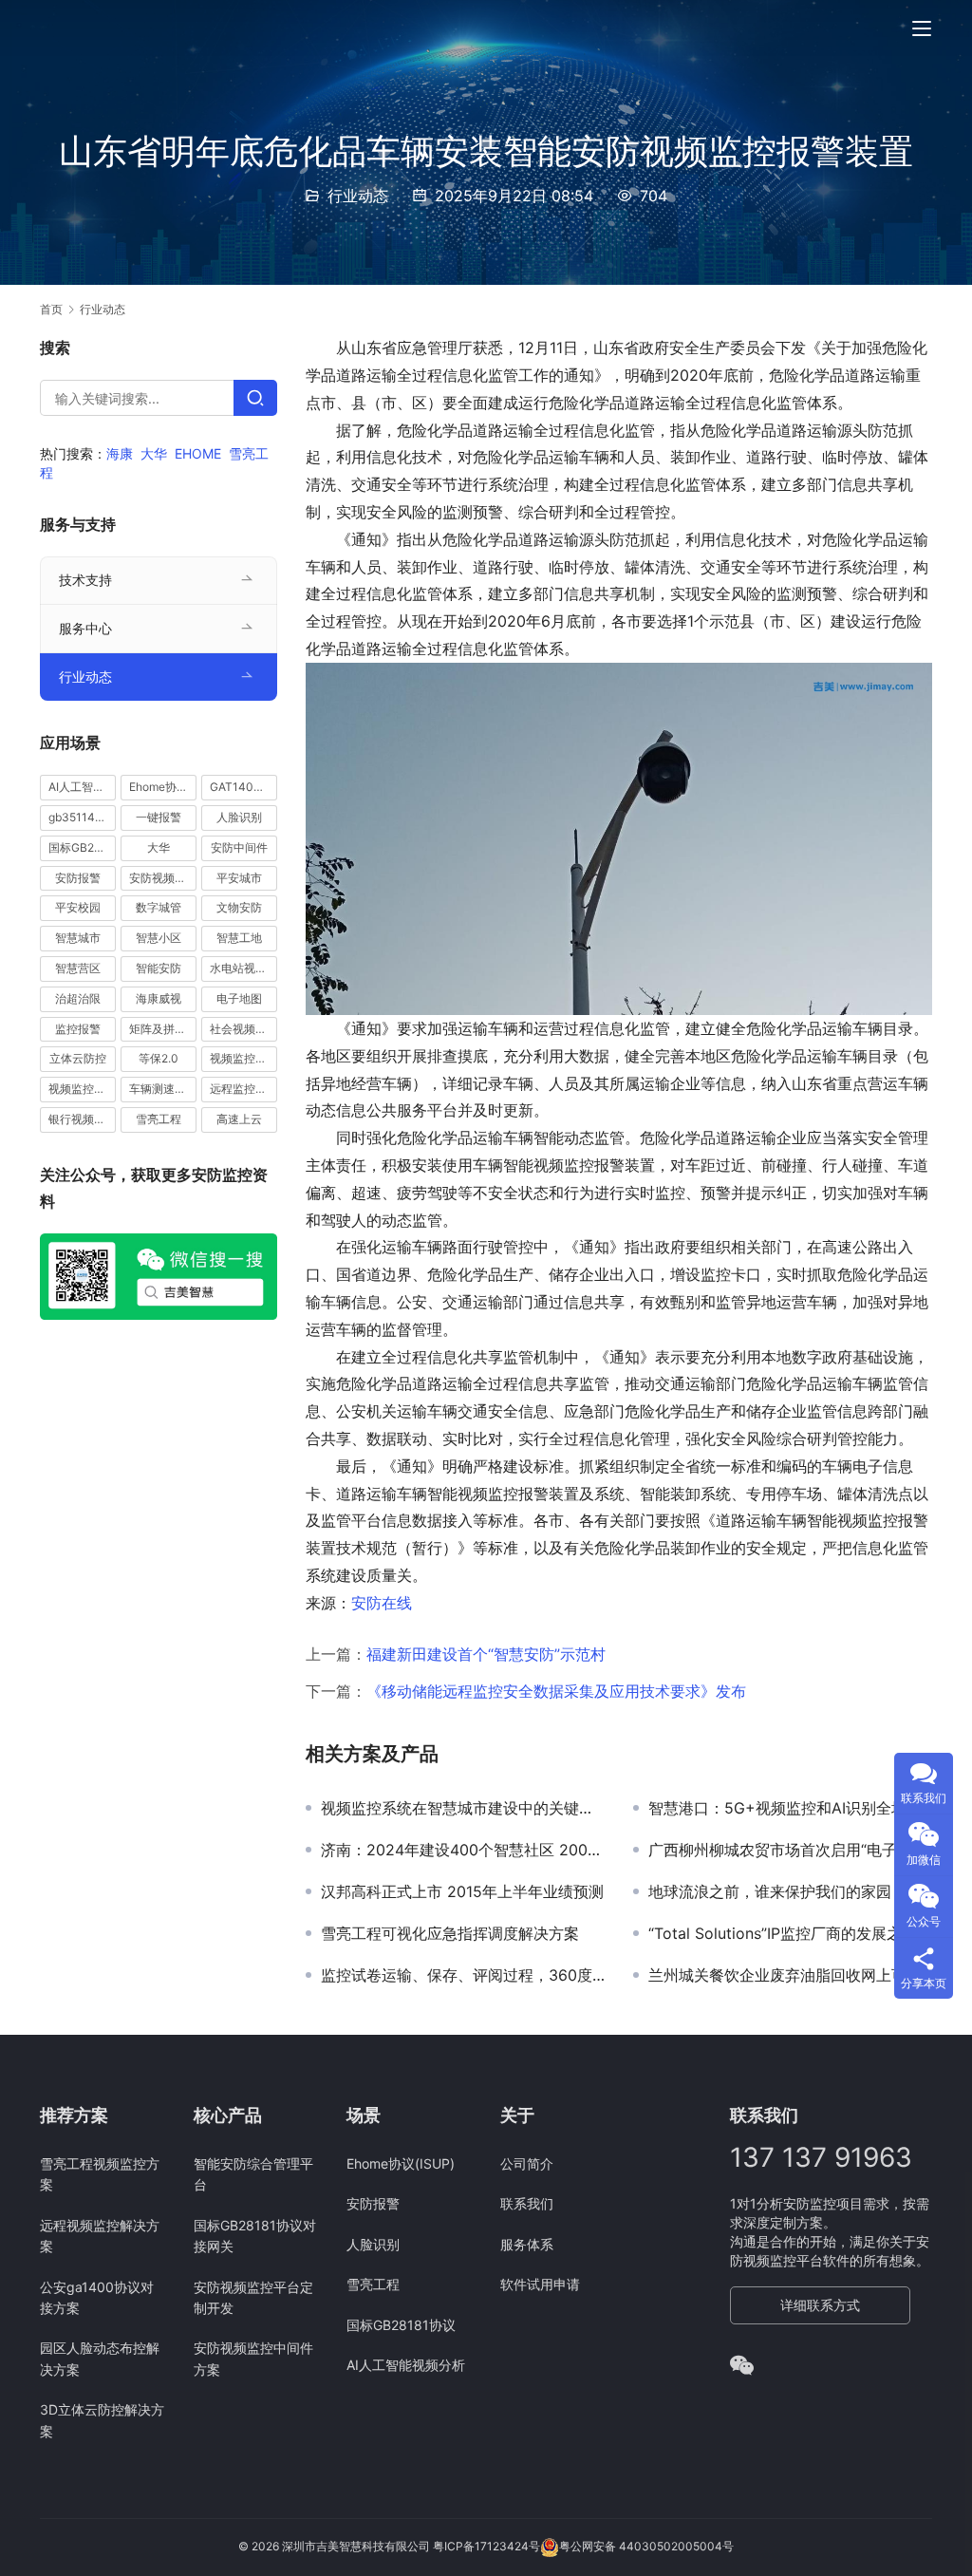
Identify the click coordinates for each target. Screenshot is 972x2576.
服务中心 (85, 628)
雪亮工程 (159, 1119)
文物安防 (239, 907)
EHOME (198, 453)
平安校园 (78, 907)
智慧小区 (159, 938)
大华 (154, 453)
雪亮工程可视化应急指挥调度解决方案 (450, 1933)
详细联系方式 (820, 2305)
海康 (120, 453)
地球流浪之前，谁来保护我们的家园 (770, 1891)
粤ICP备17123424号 (486, 2546)
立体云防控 (78, 1058)
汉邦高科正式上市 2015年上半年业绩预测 (462, 1891)
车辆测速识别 (163, 1089)
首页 (51, 309)
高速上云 (239, 1119)
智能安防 (159, 968)
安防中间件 (239, 847)
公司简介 (527, 2163)
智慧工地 (239, 938)
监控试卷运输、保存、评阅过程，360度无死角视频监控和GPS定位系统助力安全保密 (463, 1975)
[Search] (255, 398)
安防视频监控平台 (163, 878)
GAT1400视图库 (243, 787)
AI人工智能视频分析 (82, 787)
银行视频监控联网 (82, 1119)
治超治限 (78, 998)
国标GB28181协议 (82, 847)
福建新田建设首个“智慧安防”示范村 (486, 1654)
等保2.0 (159, 1058)
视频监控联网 (82, 1089)
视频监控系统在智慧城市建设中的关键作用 (463, 1808)
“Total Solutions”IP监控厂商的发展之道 (783, 1933)
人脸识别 (239, 817)
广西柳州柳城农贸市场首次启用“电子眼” (783, 1850)
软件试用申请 (540, 2284)
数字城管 (159, 907)
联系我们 (527, 2203)
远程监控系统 (243, 1089)
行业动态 (358, 196)
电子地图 (239, 998)
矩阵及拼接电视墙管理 (163, 1029)
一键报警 (159, 817)
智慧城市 (78, 938)
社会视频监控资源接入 (243, 1029)
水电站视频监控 (243, 968)
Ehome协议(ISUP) (163, 787)
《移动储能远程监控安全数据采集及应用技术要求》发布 (556, 1691)
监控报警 (78, 1029)
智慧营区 (78, 968)
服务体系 (527, 2244)
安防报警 (78, 878)
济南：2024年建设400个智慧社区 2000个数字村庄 (463, 1850)
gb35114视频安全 (82, 817)
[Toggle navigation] (922, 28)
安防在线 (382, 1603)
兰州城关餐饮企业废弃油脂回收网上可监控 (790, 1975)
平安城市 (239, 878)
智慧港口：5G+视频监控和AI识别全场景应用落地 (790, 1808)
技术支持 (85, 580)
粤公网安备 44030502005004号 (646, 2546)
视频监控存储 (243, 1058)
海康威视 (159, 998)
